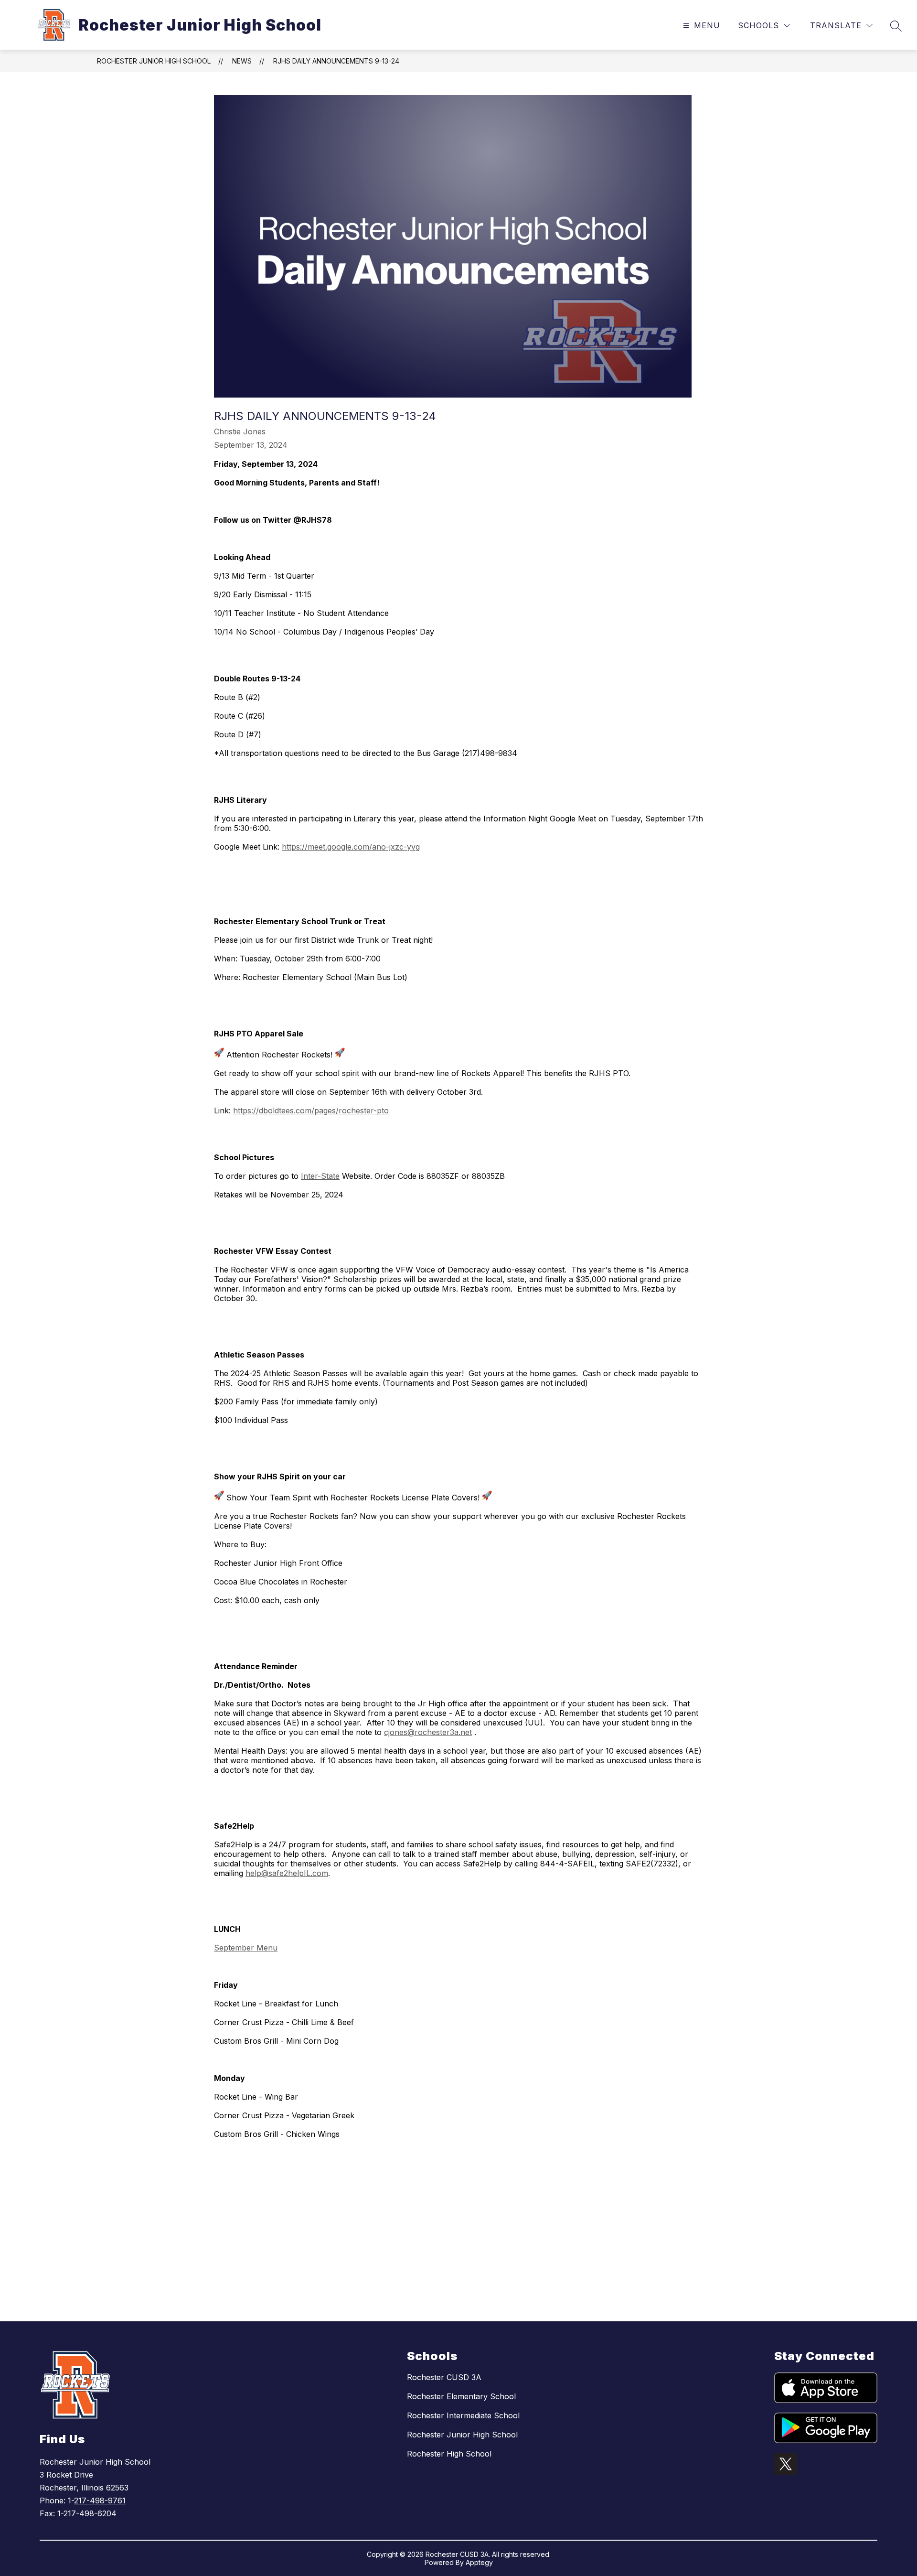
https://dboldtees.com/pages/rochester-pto (311, 1110)
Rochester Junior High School (154, 61)
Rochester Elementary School (461, 2396)
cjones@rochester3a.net (428, 1732)
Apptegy (479, 2562)
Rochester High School (449, 2454)
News (242, 61)
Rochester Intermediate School (463, 2415)
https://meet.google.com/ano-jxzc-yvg (351, 847)
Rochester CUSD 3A (444, 2377)
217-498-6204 (90, 2513)
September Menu (246, 1948)
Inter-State (320, 1176)
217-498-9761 (100, 2501)
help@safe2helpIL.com (287, 1873)
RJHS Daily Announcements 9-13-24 (336, 61)
